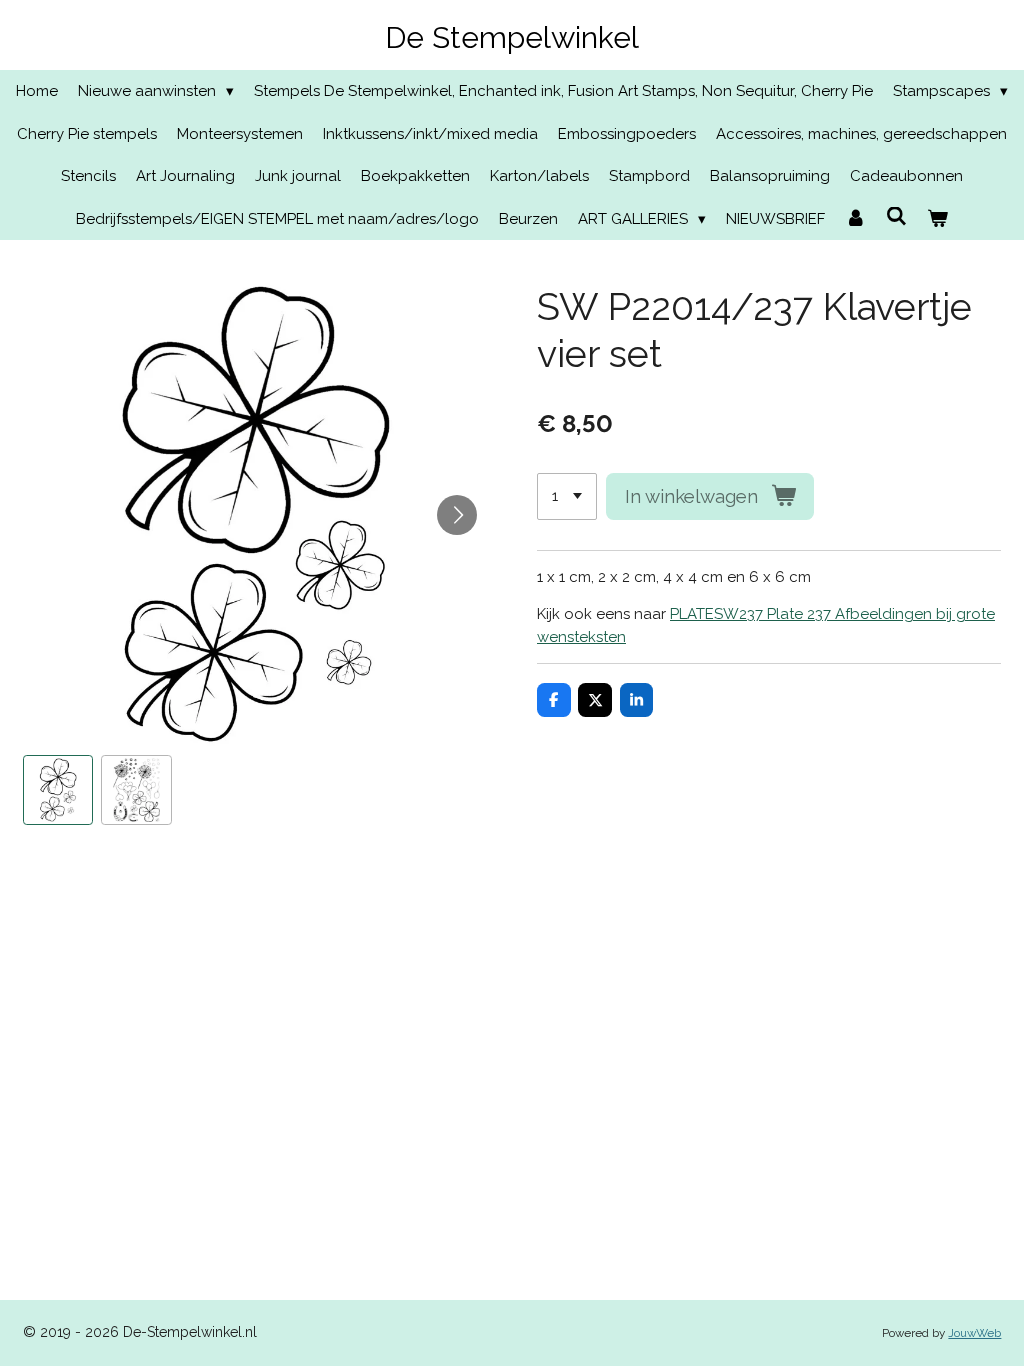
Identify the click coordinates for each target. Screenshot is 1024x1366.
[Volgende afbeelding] (457, 515)
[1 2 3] (567, 496)
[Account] (855, 219)
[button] (58, 790)
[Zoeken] (896, 217)
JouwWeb (974, 1333)
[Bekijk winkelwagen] (937, 219)
